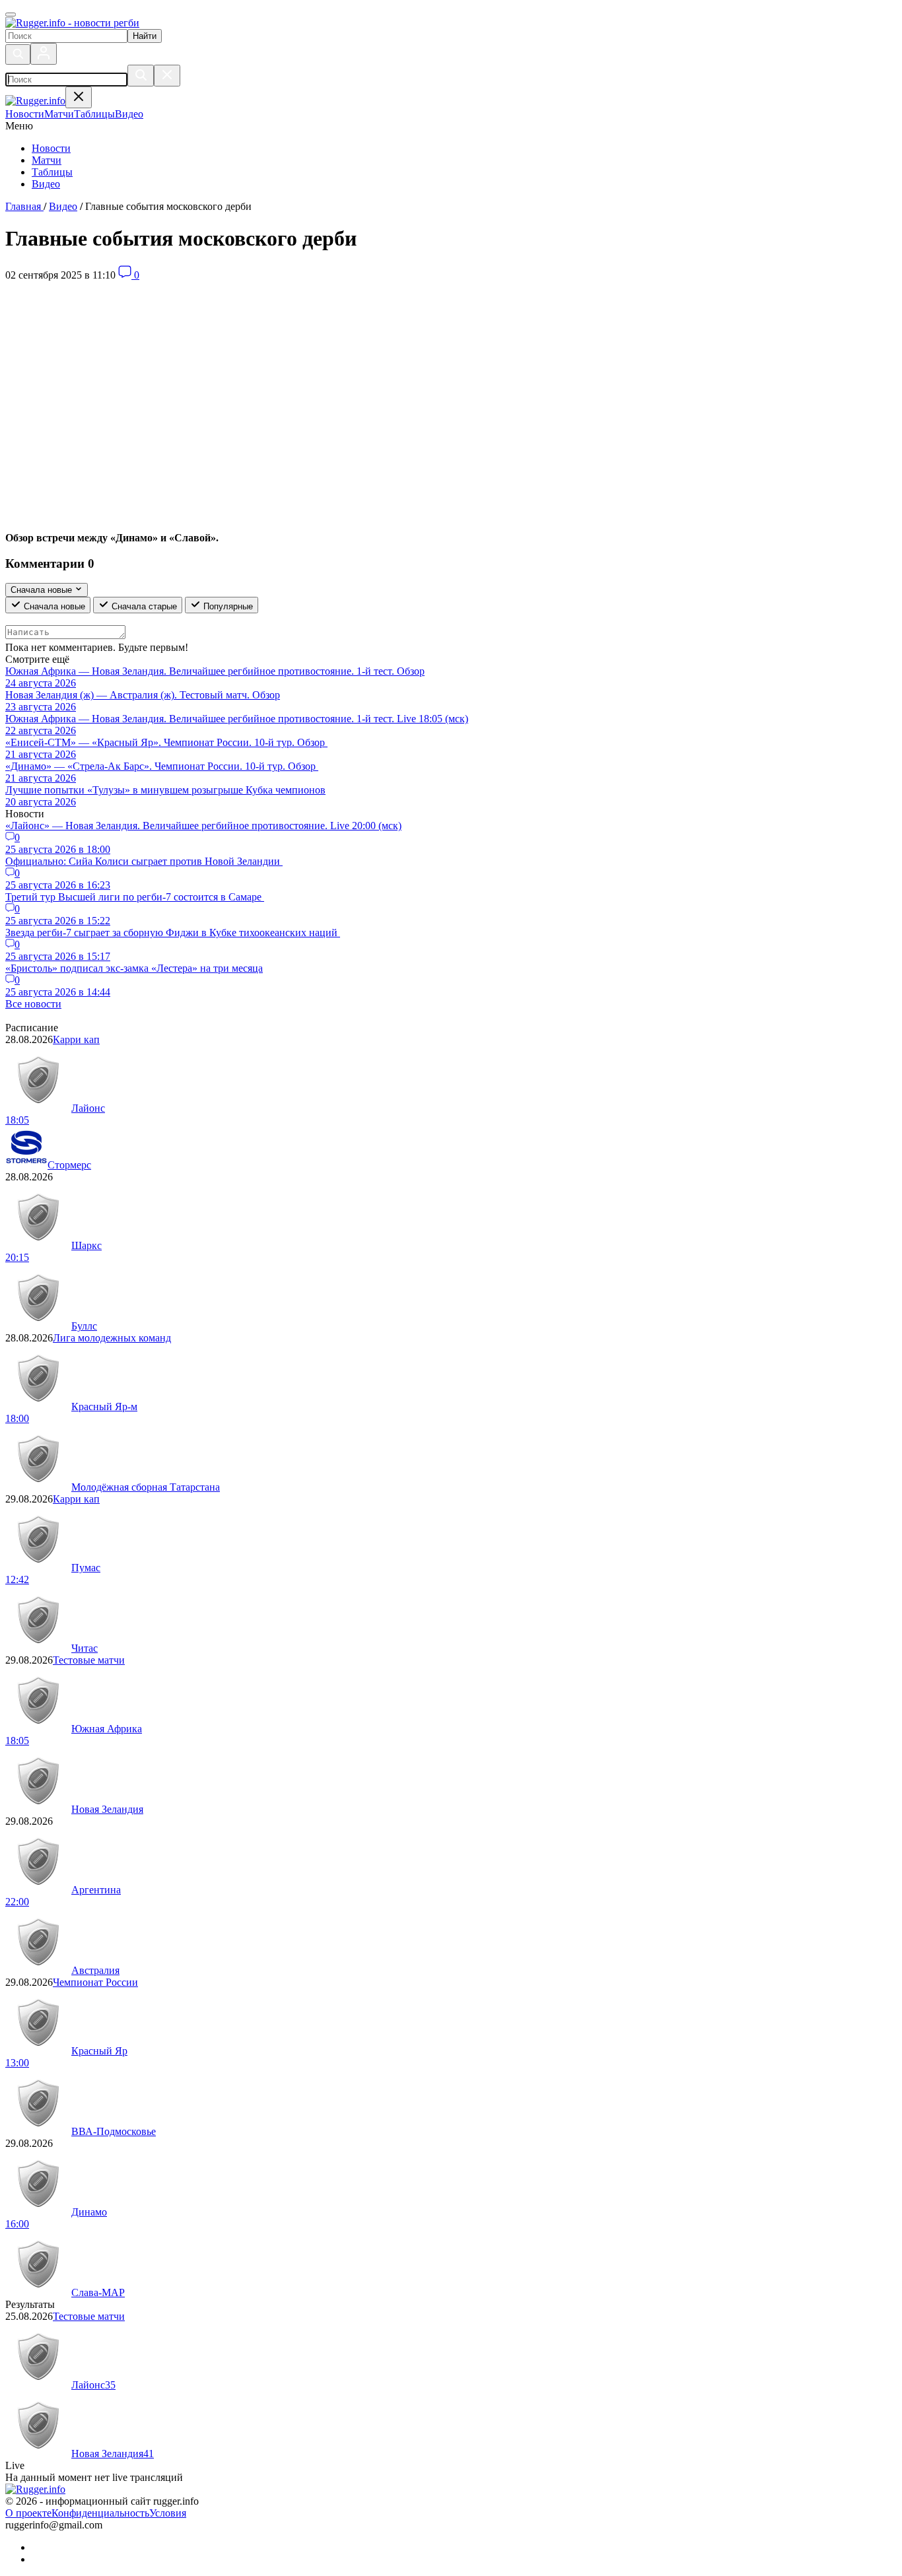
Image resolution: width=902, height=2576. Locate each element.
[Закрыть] (167, 76)
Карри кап (76, 1039)
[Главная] (72, 23)
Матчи (47, 160)
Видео (46, 184)
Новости (51, 148)
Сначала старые (143, 606)
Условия (168, 2513)
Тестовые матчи (89, 1660)
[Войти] (44, 54)
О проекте (28, 2513)
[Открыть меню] (11, 15)
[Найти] (141, 76)
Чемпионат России (95, 1982)
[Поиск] (18, 54)
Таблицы (52, 172)
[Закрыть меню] (79, 97)
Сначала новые (53, 606)
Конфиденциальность (100, 2513)
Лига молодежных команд (112, 1338)
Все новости (33, 1004)
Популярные (227, 606)
